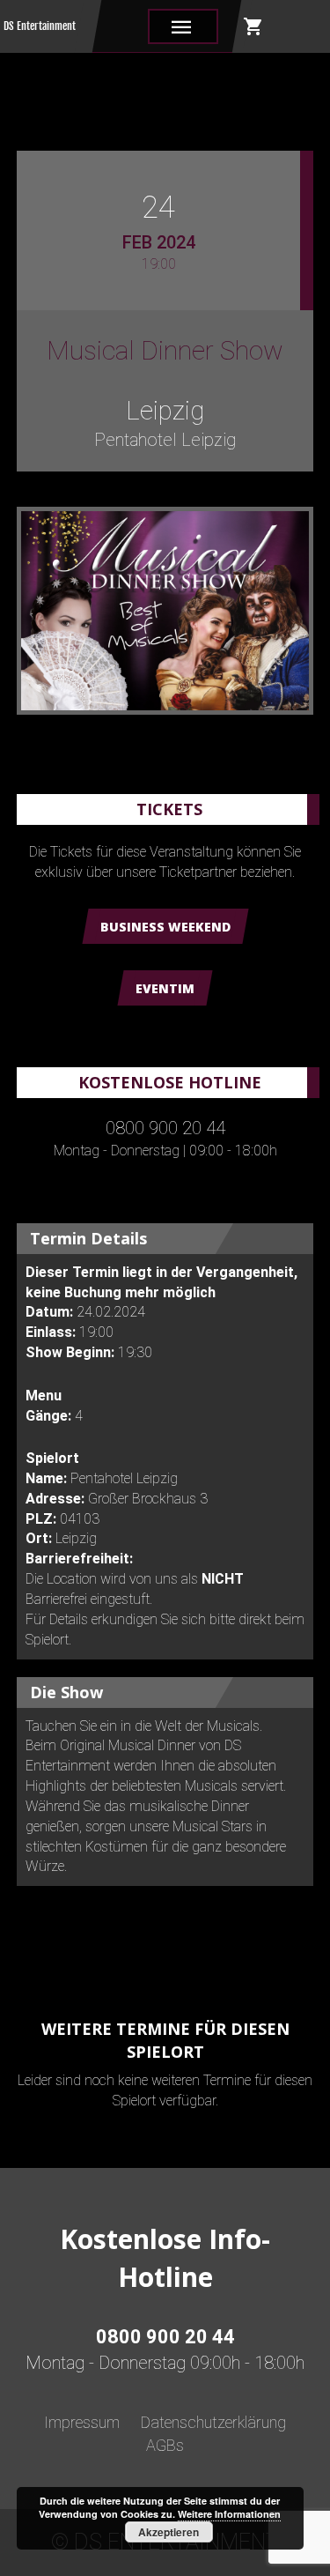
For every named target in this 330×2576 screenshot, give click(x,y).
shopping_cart (253, 26)
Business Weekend (165, 927)
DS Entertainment (40, 26)
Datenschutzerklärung (213, 2422)
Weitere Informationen (229, 2514)
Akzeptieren (169, 2532)
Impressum (82, 2422)
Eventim (165, 988)
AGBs (165, 2445)
